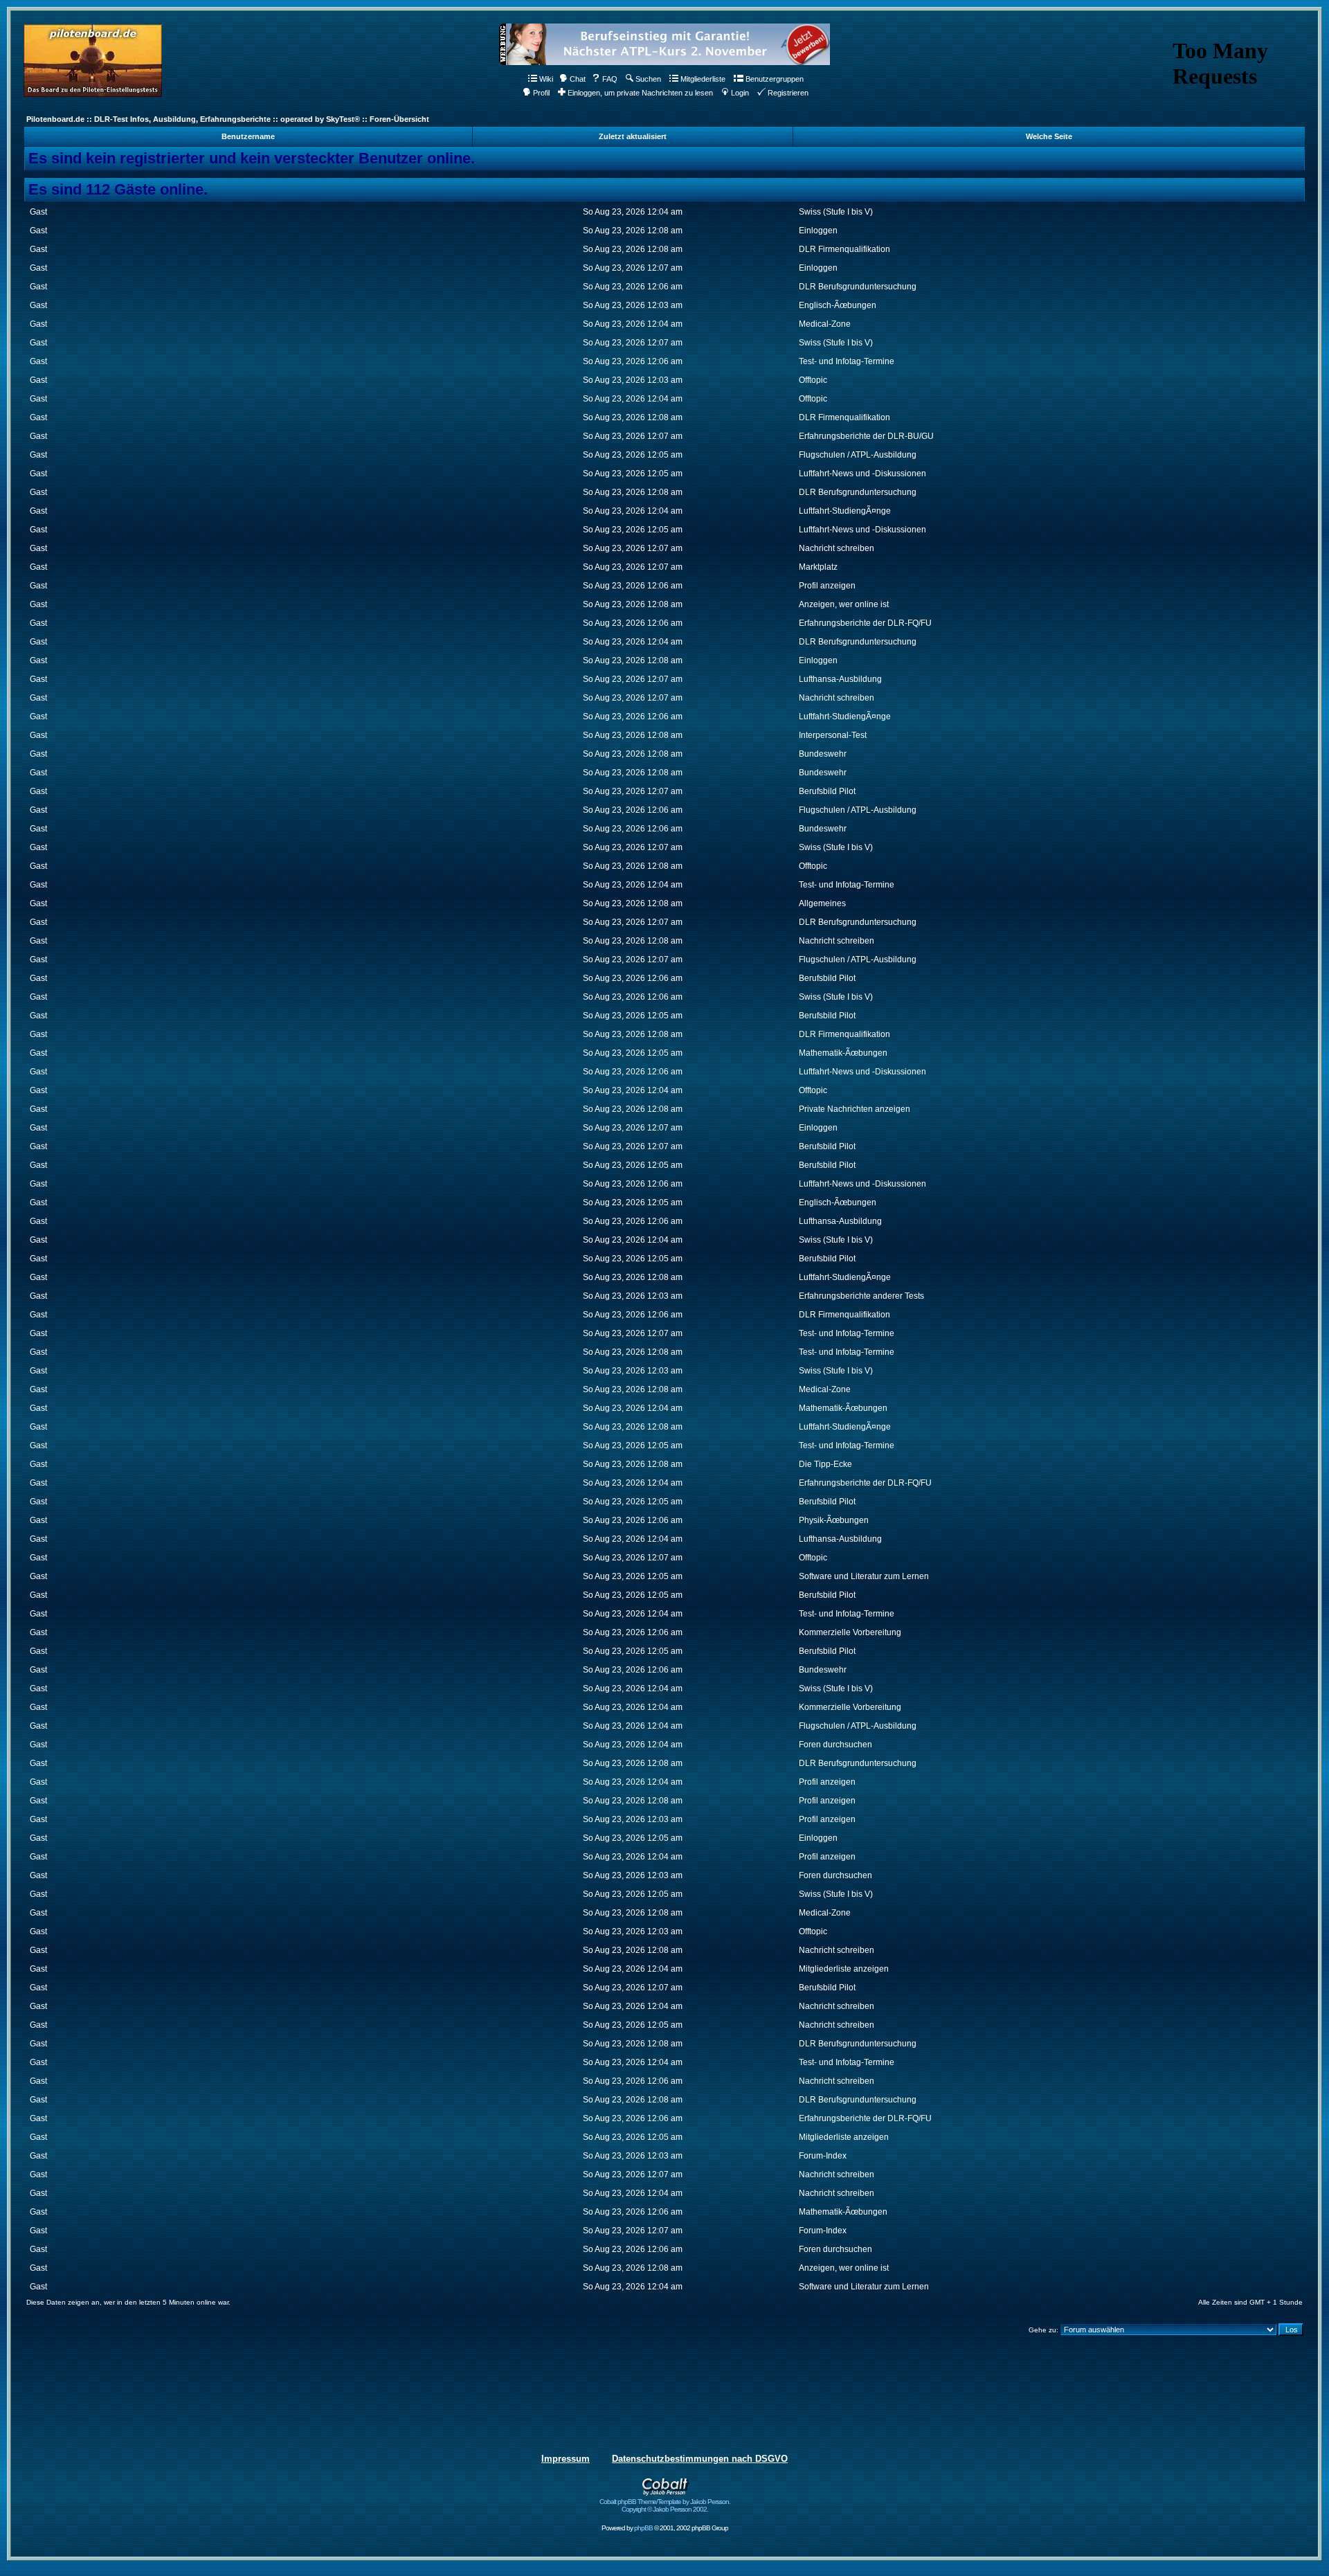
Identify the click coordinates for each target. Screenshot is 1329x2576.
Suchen (648, 79)
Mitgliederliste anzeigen (844, 1969)
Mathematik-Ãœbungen (843, 1053)
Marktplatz (818, 567)
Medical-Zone (825, 324)
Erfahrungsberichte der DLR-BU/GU (866, 436)
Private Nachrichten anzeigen (855, 1109)
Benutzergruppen (775, 79)
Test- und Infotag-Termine (847, 361)
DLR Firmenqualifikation (844, 249)
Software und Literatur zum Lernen (864, 1576)
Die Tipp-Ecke (825, 1464)
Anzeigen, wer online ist (844, 604)
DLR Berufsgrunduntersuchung (858, 287)
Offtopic (813, 380)
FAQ (610, 79)
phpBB (643, 2528)
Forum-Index (823, 2156)
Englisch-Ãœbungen (838, 305)
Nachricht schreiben (837, 548)
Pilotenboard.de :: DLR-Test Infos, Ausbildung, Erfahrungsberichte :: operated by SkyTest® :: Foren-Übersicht (228, 119)
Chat (578, 79)
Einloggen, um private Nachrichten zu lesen (640, 93)
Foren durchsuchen (835, 1745)
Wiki (546, 79)
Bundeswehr (823, 754)
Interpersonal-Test (833, 735)
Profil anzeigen (827, 586)
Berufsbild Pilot (827, 791)
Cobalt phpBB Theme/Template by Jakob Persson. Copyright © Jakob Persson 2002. (665, 2505)
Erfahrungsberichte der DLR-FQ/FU (865, 623)
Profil (541, 93)
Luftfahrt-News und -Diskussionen (862, 474)
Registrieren (788, 93)
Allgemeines (822, 903)
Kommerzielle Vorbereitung (850, 1632)
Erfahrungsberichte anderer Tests (861, 1296)
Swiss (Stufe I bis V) (836, 212)
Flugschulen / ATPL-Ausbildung (858, 455)
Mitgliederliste (703, 79)
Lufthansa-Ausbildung (840, 679)
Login (740, 93)
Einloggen (818, 231)
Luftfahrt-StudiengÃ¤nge (845, 511)
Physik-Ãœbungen (834, 1520)
